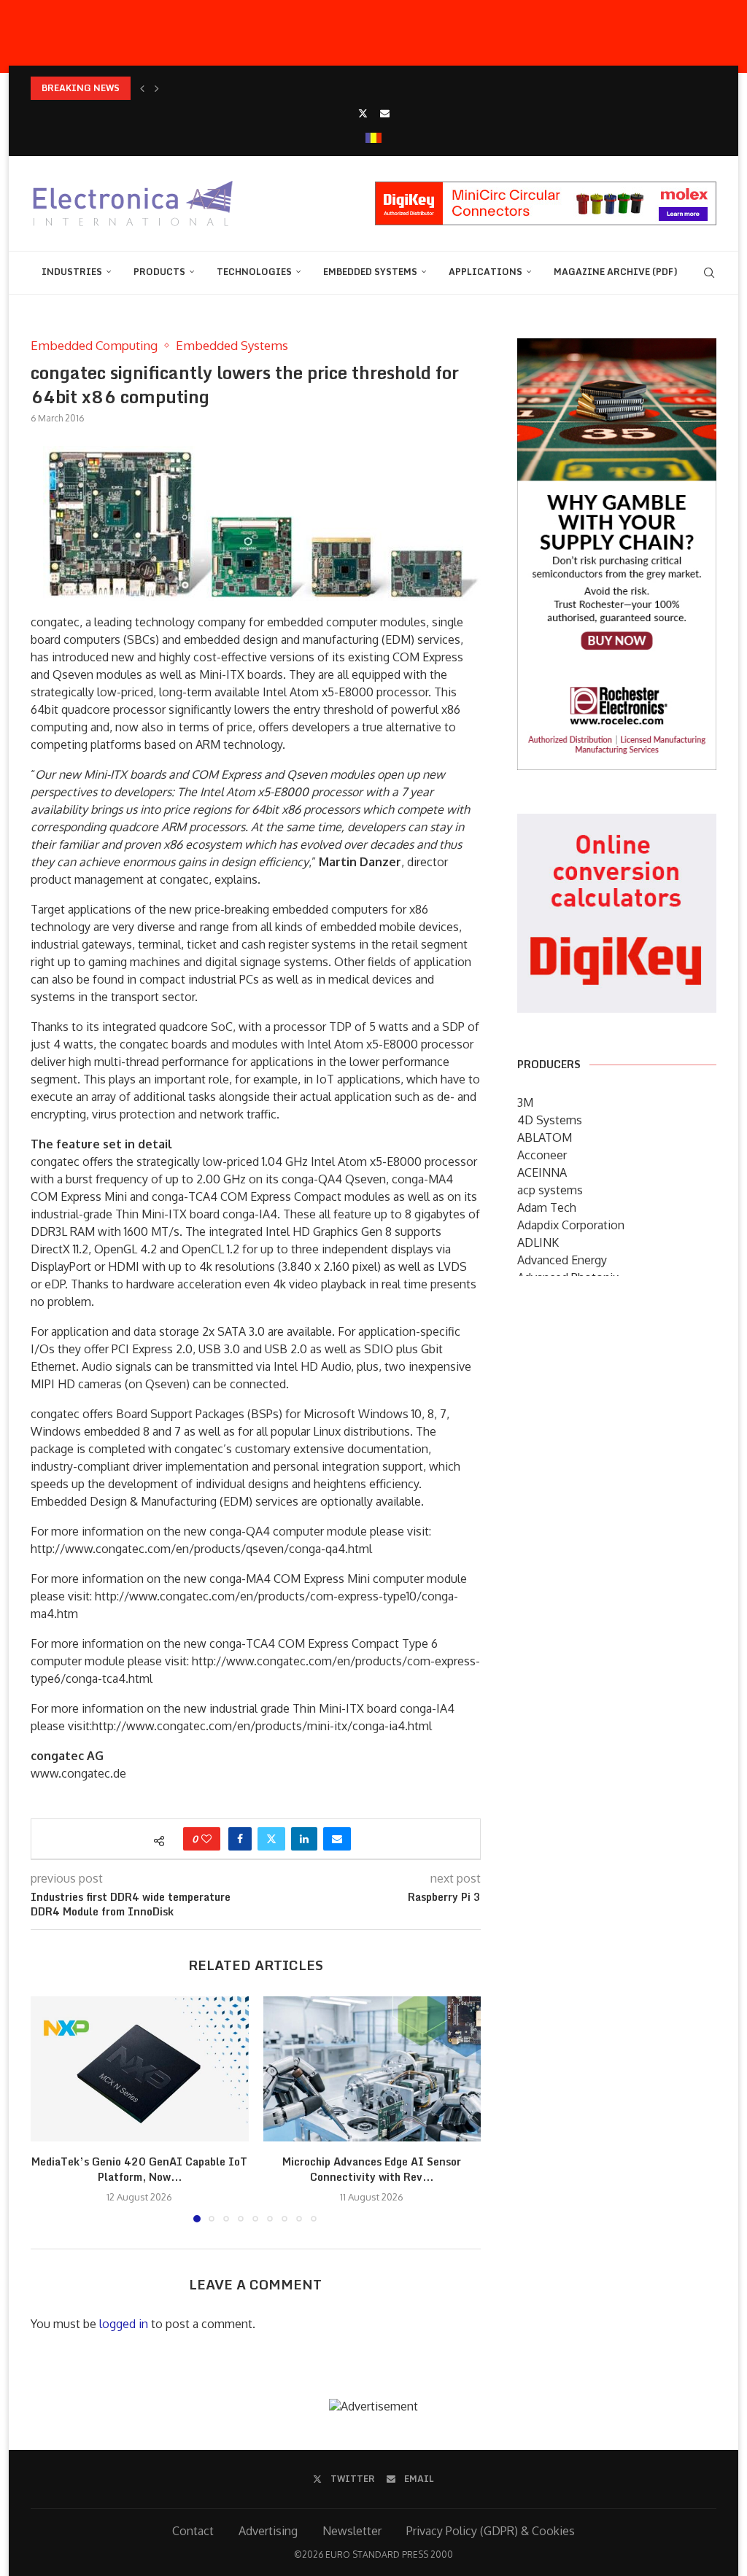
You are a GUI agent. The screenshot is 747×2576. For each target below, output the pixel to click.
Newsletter (352, 2531)
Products (159, 272)
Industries (72, 272)
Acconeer (542, 1155)
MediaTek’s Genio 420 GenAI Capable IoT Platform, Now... (139, 2170)
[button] (142, 88)
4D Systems (550, 1120)
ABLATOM (545, 1137)
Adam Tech (547, 1207)
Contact (193, 2531)
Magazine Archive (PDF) (616, 272)
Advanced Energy (562, 1260)
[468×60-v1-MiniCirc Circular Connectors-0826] (546, 189)
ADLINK (538, 1242)
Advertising (268, 2531)
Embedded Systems (370, 272)
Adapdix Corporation (571, 1225)
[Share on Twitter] (271, 1839)
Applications (485, 272)
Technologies (254, 272)
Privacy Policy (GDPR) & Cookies (491, 2531)
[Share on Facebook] (240, 1839)
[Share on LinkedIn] (304, 1839)
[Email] (385, 113)
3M (525, 1102)
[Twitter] (363, 113)
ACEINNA (542, 1172)
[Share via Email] (337, 1839)
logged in (124, 2324)
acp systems (550, 1190)
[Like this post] (206, 1839)
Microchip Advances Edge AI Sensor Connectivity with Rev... (372, 2170)
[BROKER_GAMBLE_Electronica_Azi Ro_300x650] (617, 349)
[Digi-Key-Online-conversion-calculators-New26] (617, 824)
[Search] (709, 273)
